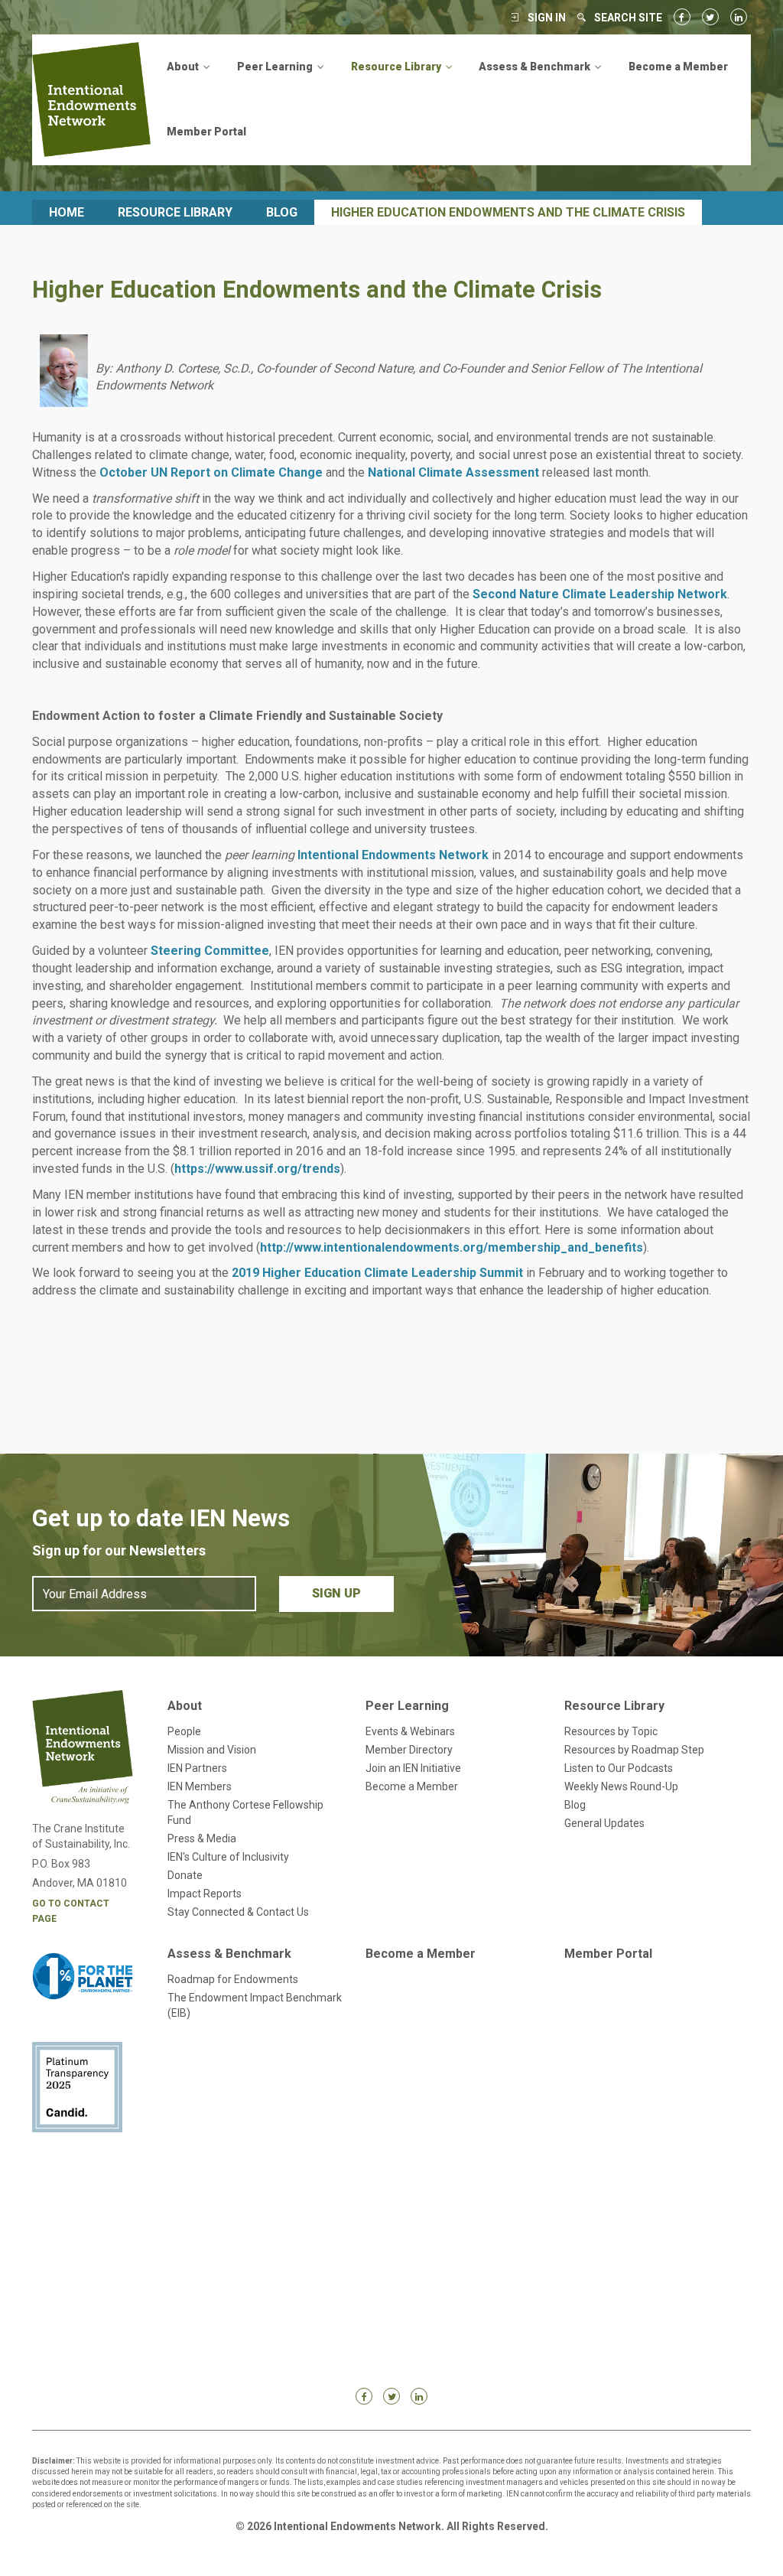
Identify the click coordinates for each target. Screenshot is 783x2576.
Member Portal (206, 132)
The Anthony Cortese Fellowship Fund (245, 1812)
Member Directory (409, 1750)
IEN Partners (197, 1768)
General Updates (604, 1823)
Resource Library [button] (397, 67)
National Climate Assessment (453, 472)
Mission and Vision (212, 1750)
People (184, 1731)
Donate (185, 1875)
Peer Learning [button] (276, 67)
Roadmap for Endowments (233, 1979)
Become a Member (678, 67)
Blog (282, 212)
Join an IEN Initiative (413, 1768)
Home (67, 212)
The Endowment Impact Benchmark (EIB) (255, 2005)
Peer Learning (407, 1706)
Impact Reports (205, 1894)
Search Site (628, 18)
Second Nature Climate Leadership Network (600, 594)
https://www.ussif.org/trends (257, 1169)
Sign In (547, 18)
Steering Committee (210, 951)
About (185, 1706)
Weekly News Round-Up (621, 1786)
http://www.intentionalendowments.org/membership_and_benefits (452, 1247)
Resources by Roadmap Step (634, 1750)
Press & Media (202, 1838)
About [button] (184, 67)
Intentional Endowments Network (393, 855)
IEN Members (200, 1786)
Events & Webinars (410, 1731)
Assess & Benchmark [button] (536, 67)
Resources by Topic (611, 1731)
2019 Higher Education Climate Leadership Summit (377, 1273)
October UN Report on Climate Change (211, 472)
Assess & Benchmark (229, 1954)
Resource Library (175, 212)
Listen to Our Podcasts (619, 1768)
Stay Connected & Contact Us (238, 1912)
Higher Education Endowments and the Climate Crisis (508, 212)
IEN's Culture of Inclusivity (228, 1857)
